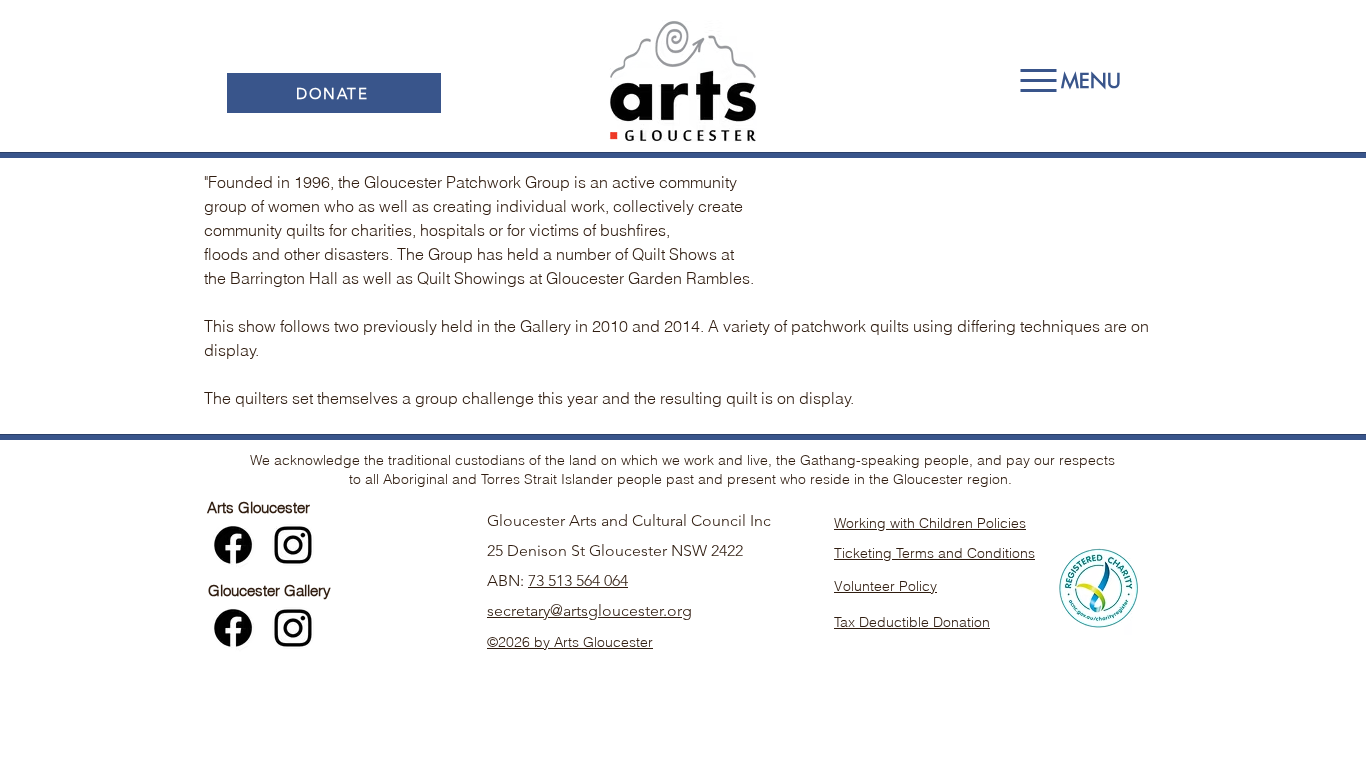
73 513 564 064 (578, 580)
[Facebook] (233, 628)
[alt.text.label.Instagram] (293, 545)
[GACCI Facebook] (233, 545)
